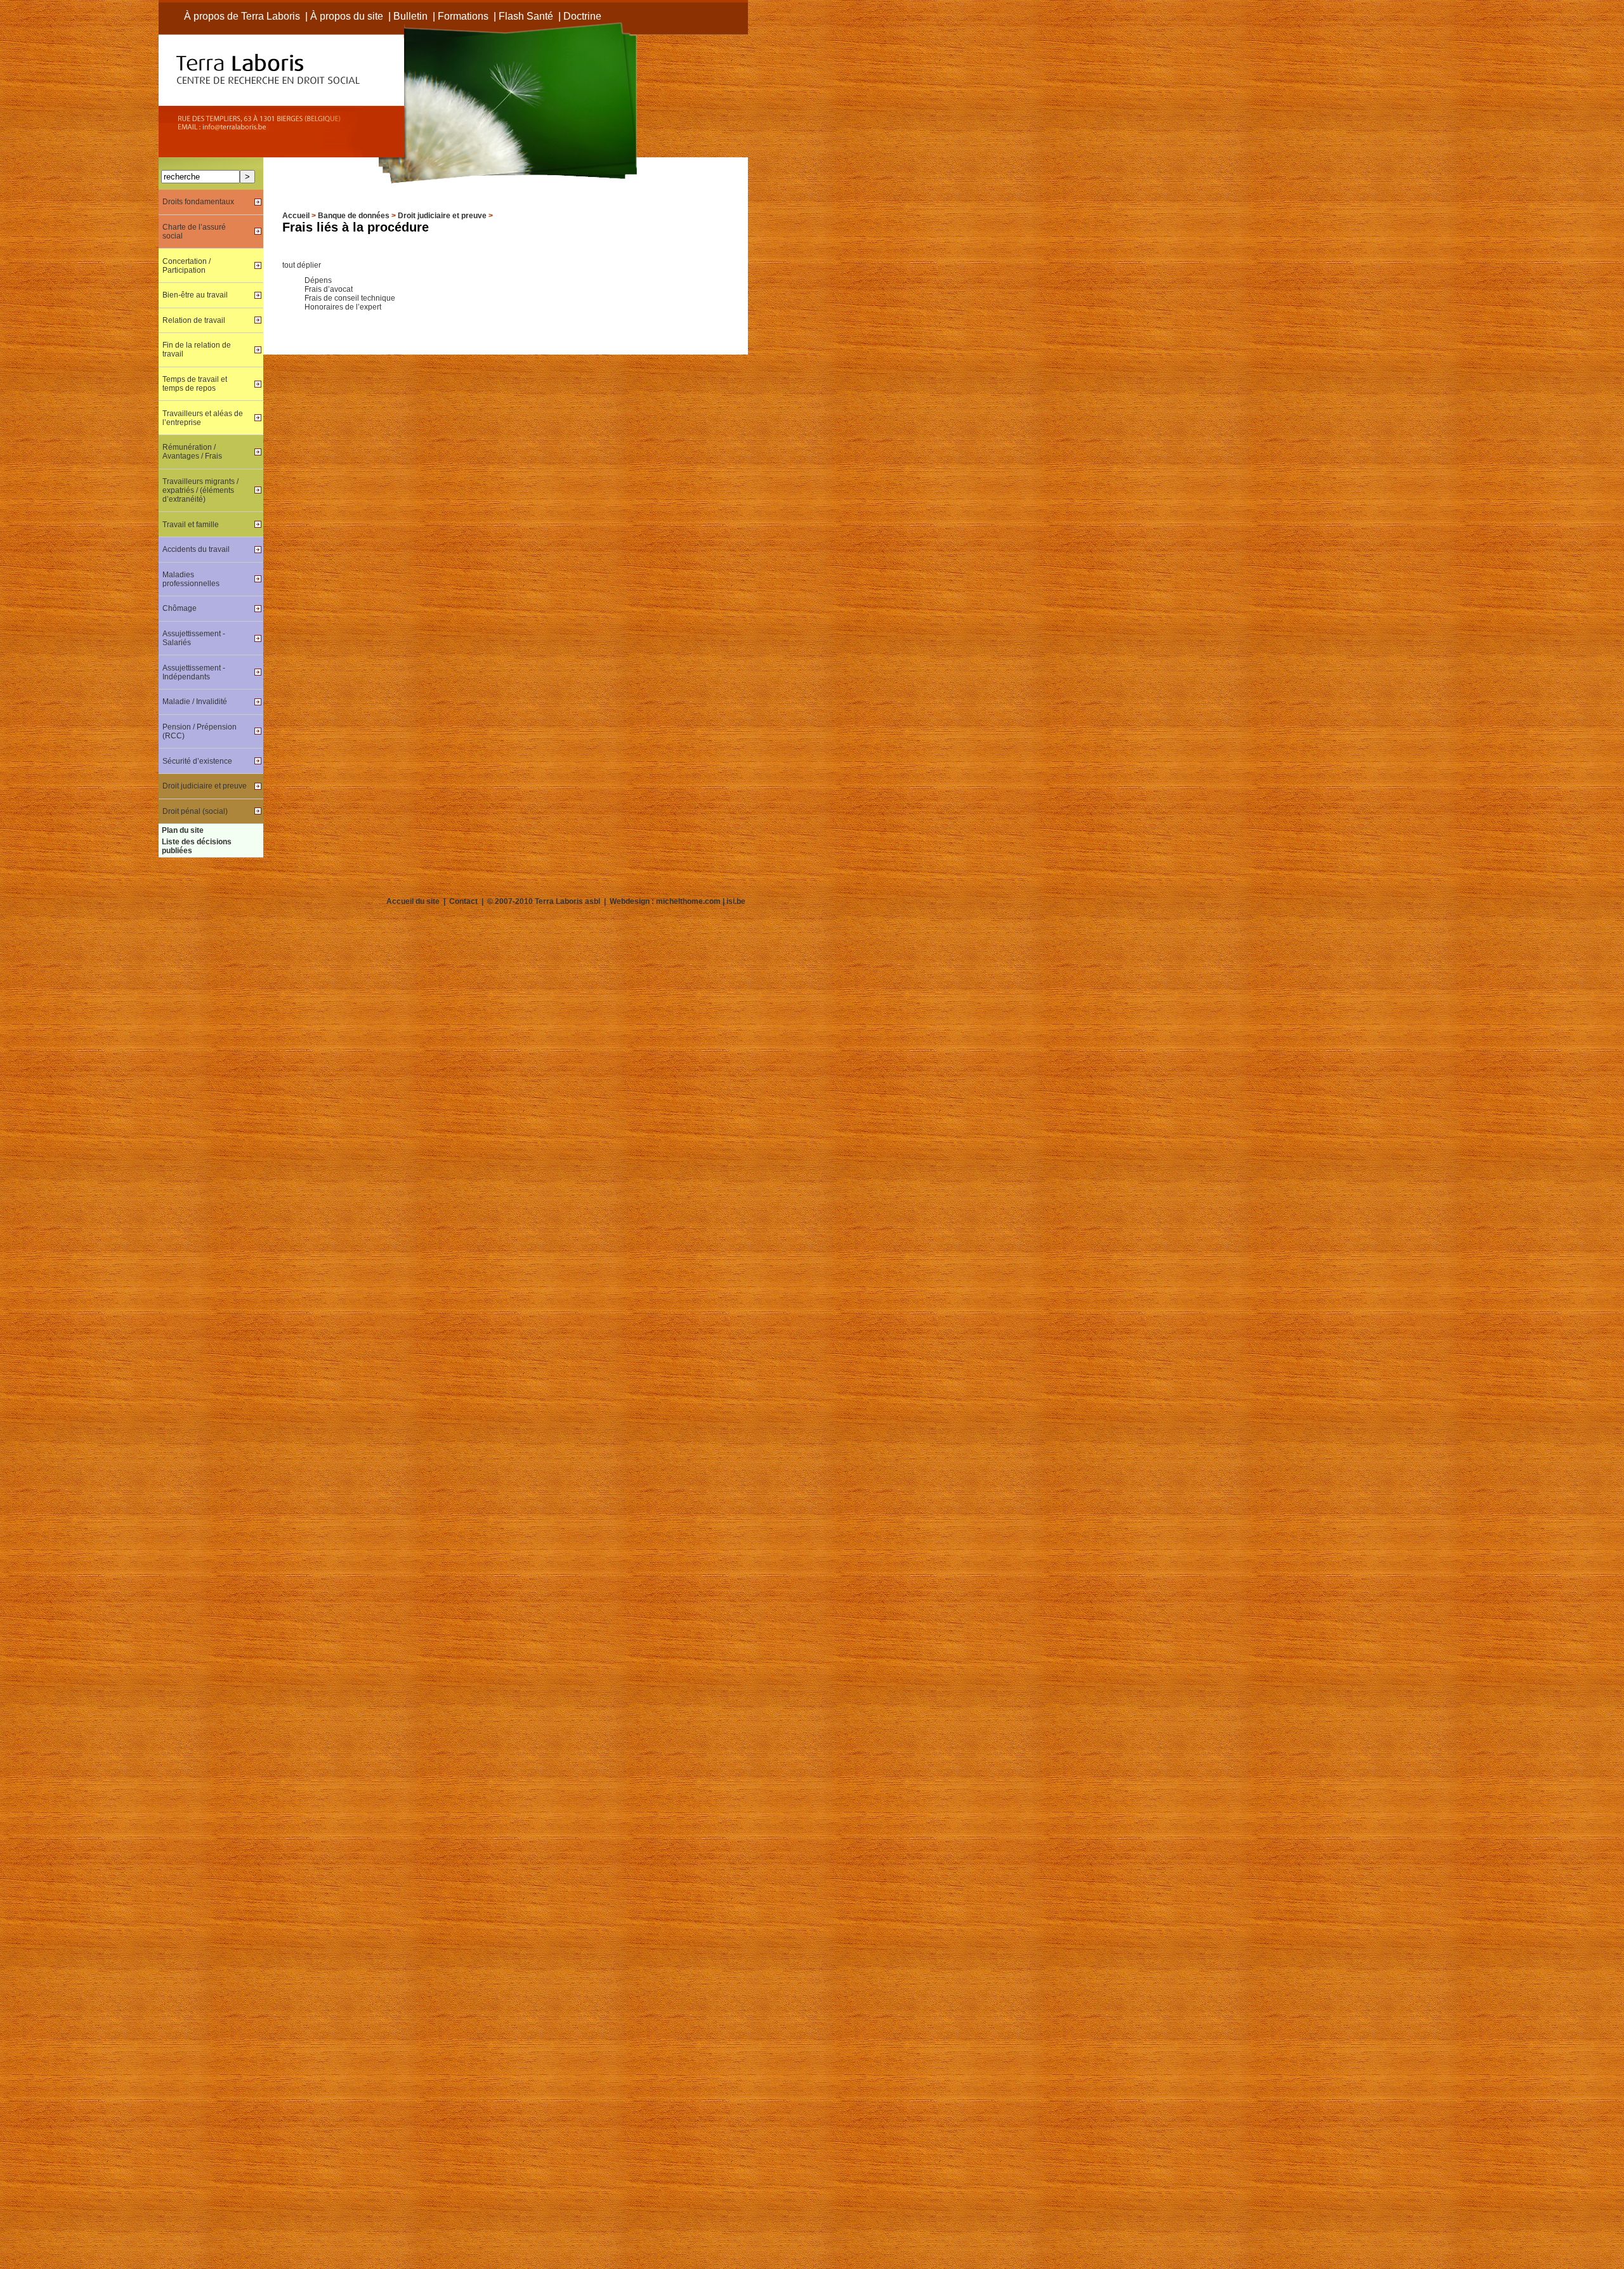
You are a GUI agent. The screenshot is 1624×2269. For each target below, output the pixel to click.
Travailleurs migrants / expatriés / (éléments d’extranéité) (200, 490)
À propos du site (347, 16)
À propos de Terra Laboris (242, 16)
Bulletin (410, 16)
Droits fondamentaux (198, 202)
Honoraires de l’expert (343, 307)
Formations (463, 16)
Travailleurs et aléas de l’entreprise (203, 418)
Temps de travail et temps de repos (195, 384)
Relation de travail (194, 320)
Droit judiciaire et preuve (442, 216)
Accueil (296, 216)
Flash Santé (526, 16)
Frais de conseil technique (350, 298)
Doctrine (582, 16)
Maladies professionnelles (191, 579)
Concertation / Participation (187, 266)
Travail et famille (191, 525)
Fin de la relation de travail (197, 350)
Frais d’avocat (329, 289)
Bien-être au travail (195, 295)
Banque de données (354, 216)
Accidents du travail (196, 549)
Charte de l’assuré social (194, 232)
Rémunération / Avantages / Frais (192, 452)
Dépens (318, 280)
